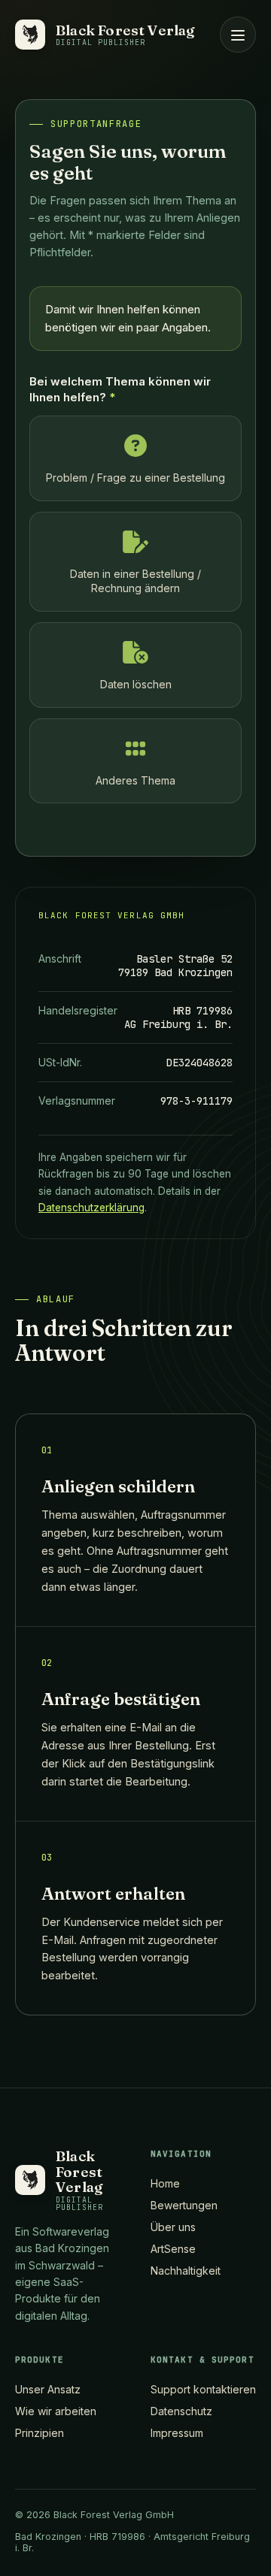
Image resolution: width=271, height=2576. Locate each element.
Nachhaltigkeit (186, 2271)
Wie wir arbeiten (56, 2411)
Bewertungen (184, 2205)
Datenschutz (181, 2411)
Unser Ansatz (48, 2389)
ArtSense (173, 2249)
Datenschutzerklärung (91, 1208)
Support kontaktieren (203, 2389)
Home (165, 2183)
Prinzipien (40, 2433)
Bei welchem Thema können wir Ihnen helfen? (120, 389)
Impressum (177, 2433)
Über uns (173, 2227)
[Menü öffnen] (238, 35)
